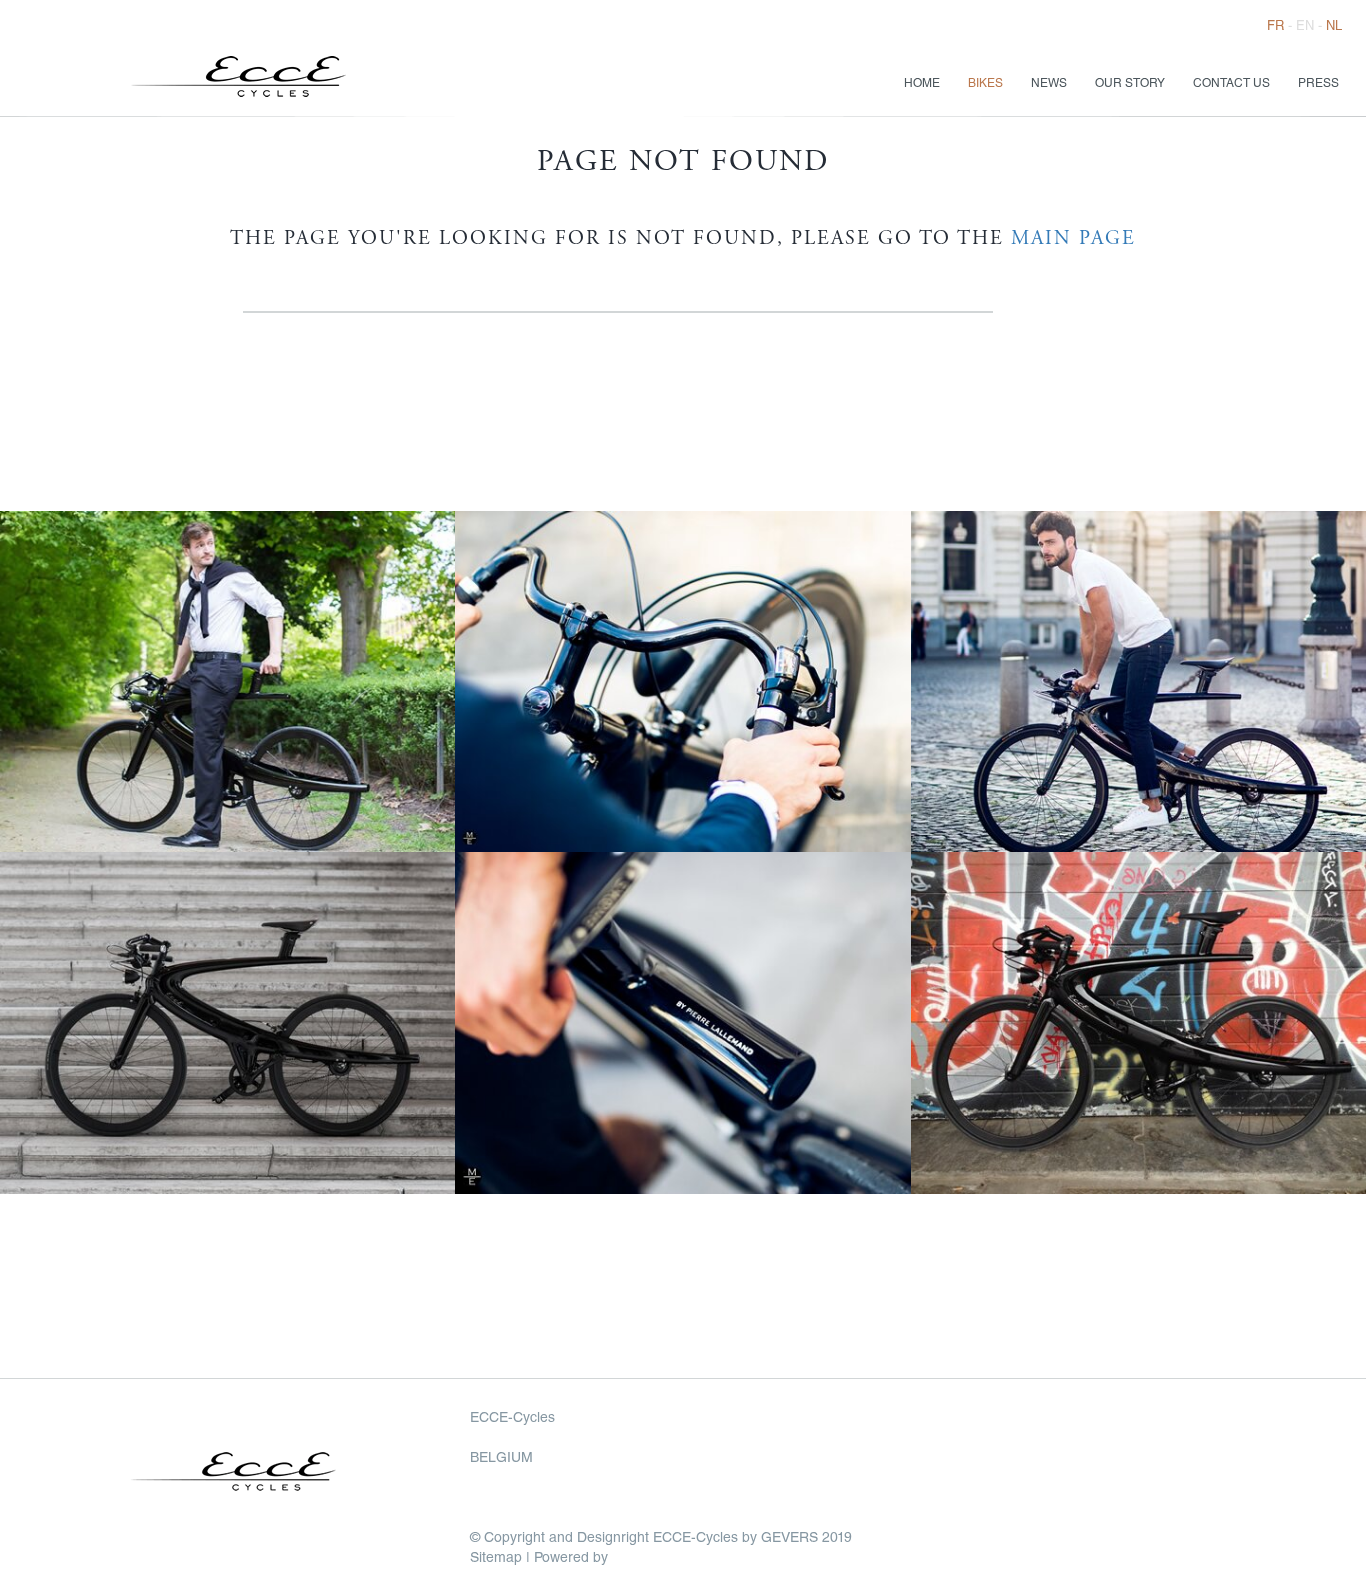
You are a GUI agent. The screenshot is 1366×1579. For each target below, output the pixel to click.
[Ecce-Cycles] (285, 84)
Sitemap (496, 1559)
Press (1318, 84)
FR (1275, 27)
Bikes (985, 84)
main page (1073, 239)
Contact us (1231, 84)
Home (922, 84)
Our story (1130, 84)
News (1049, 84)
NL (1334, 27)
